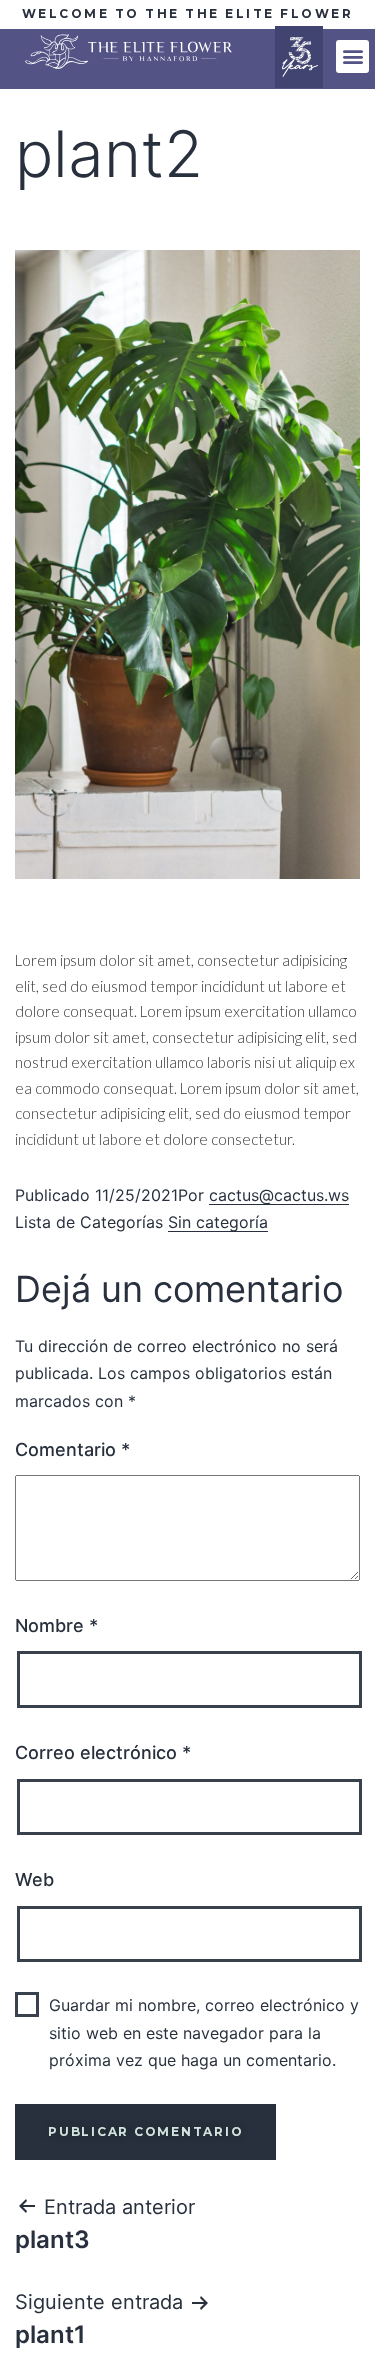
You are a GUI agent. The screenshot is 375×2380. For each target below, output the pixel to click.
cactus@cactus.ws (279, 1195)
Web (34, 1879)
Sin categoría (218, 1222)
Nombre (56, 1625)
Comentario (72, 1449)
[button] (352, 56)
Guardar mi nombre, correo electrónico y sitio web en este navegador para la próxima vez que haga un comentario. (204, 2032)
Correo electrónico (103, 1752)
